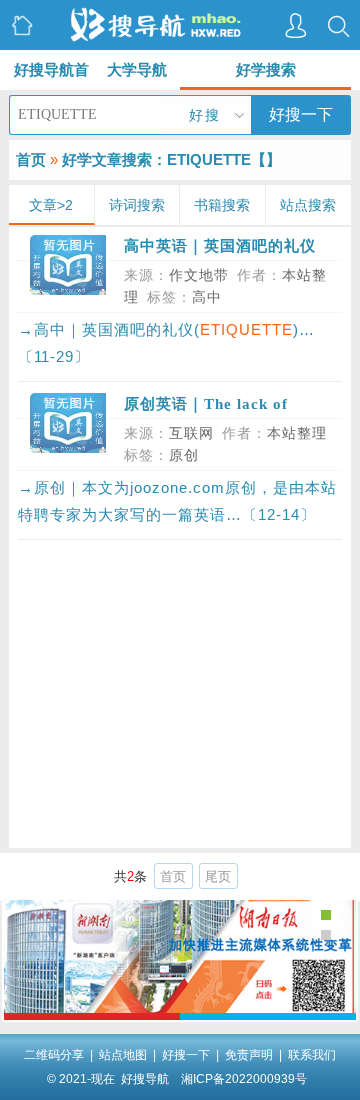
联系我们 (312, 1055)
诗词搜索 (137, 205)
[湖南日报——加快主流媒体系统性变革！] (180, 1007)
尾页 (218, 876)
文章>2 (51, 205)
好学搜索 (266, 69)
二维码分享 (54, 1055)
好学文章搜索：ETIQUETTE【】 (171, 159)
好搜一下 (301, 114)
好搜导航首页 (51, 75)
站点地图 (123, 1055)
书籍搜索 (222, 205)
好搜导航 (145, 1079)
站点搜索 (308, 205)
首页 (31, 159)
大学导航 (137, 69)
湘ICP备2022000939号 (244, 1079)
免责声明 (249, 1055)
